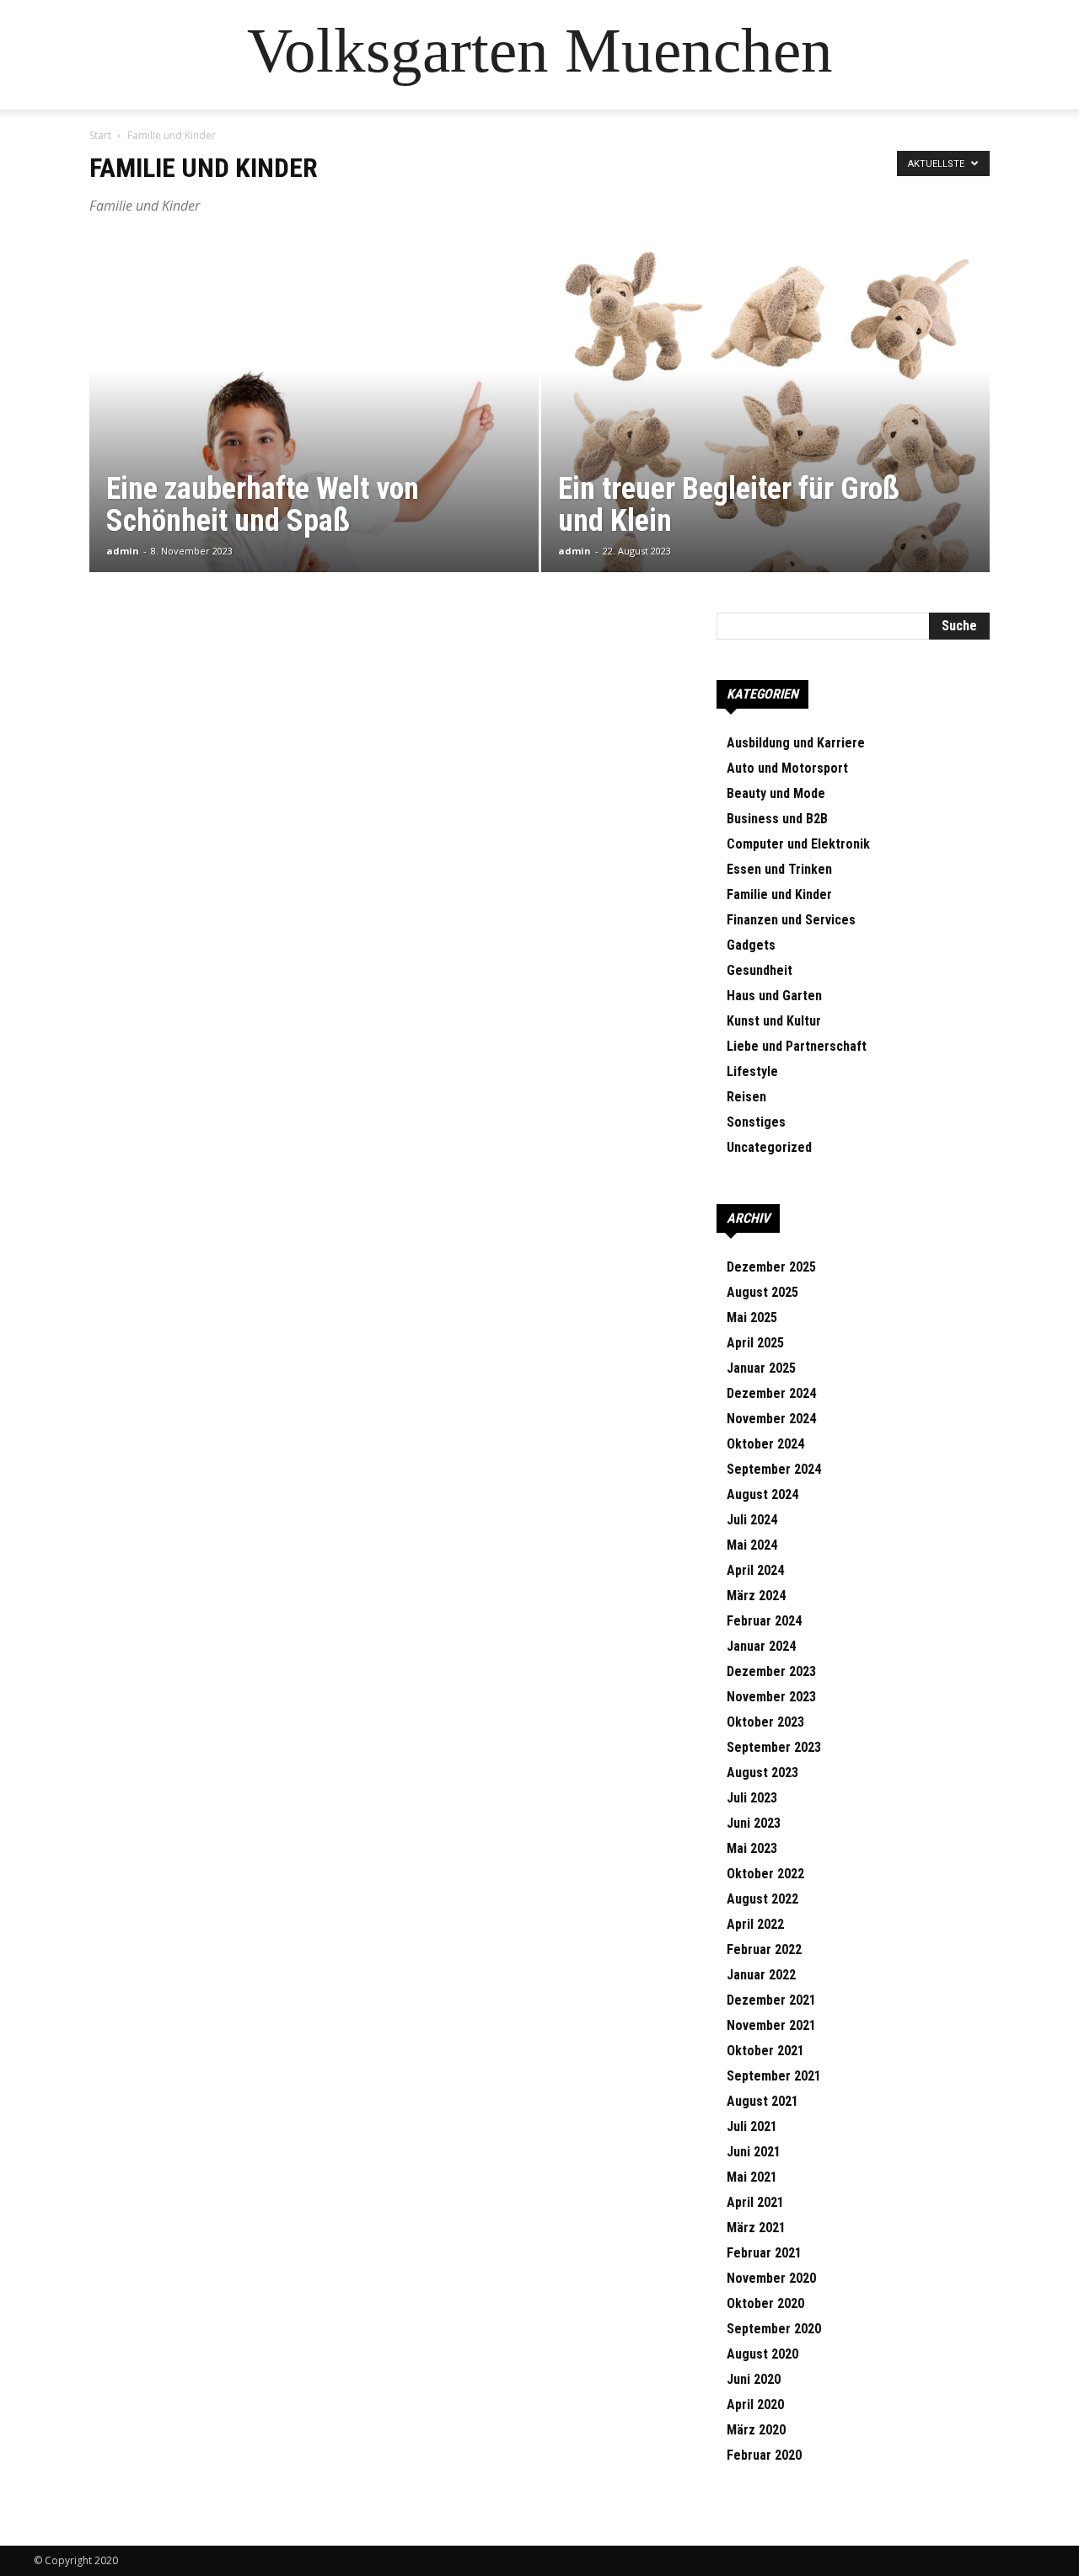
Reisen (746, 1097)
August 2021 (762, 2101)
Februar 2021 (764, 2253)
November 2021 (771, 2025)
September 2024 (774, 1469)
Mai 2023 (752, 1848)
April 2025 (755, 1343)
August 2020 (762, 2354)
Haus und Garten (774, 996)
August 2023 (762, 1773)
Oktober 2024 (765, 1444)
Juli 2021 (752, 2126)
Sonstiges (756, 1122)
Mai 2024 (752, 1545)
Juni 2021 (754, 2152)
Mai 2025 (752, 1317)
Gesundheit (760, 970)
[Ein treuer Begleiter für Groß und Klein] (766, 431)
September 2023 (774, 1747)
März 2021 (756, 2228)
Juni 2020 (754, 2379)
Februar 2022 (764, 1949)
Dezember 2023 (771, 1671)
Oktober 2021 (765, 2051)
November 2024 (771, 1419)
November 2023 (771, 1697)
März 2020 (756, 2430)
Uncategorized (769, 1147)
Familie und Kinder (779, 894)
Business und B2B (777, 819)
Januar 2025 (761, 1368)
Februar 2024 (764, 1621)
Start (100, 135)
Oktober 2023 (765, 1722)
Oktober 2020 (765, 2303)
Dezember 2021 (771, 2000)
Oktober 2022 (765, 1874)
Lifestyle (752, 1071)
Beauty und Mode (776, 793)
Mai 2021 (752, 2177)
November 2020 (771, 2278)
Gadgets (751, 945)
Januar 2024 (761, 1646)
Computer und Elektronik (798, 844)
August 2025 (762, 1292)
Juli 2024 (752, 1520)
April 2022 (755, 1924)
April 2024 (755, 1570)
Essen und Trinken (779, 869)
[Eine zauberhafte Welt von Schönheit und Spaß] (314, 431)
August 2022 (762, 1899)
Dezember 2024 (771, 1393)
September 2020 (774, 2329)
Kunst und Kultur (774, 1021)
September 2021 (774, 2076)
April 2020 (755, 2405)
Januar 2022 (761, 1975)
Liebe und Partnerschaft (797, 1046)
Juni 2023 (754, 1823)
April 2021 (755, 2202)
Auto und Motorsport (787, 768)
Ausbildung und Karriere (796, 743)
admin (123, 551)
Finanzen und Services (791, 920)
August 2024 (762, 1494)
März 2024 (756, 1596)
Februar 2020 (764, 2455)
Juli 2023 (752, 1798)
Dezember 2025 (771, 1267)
